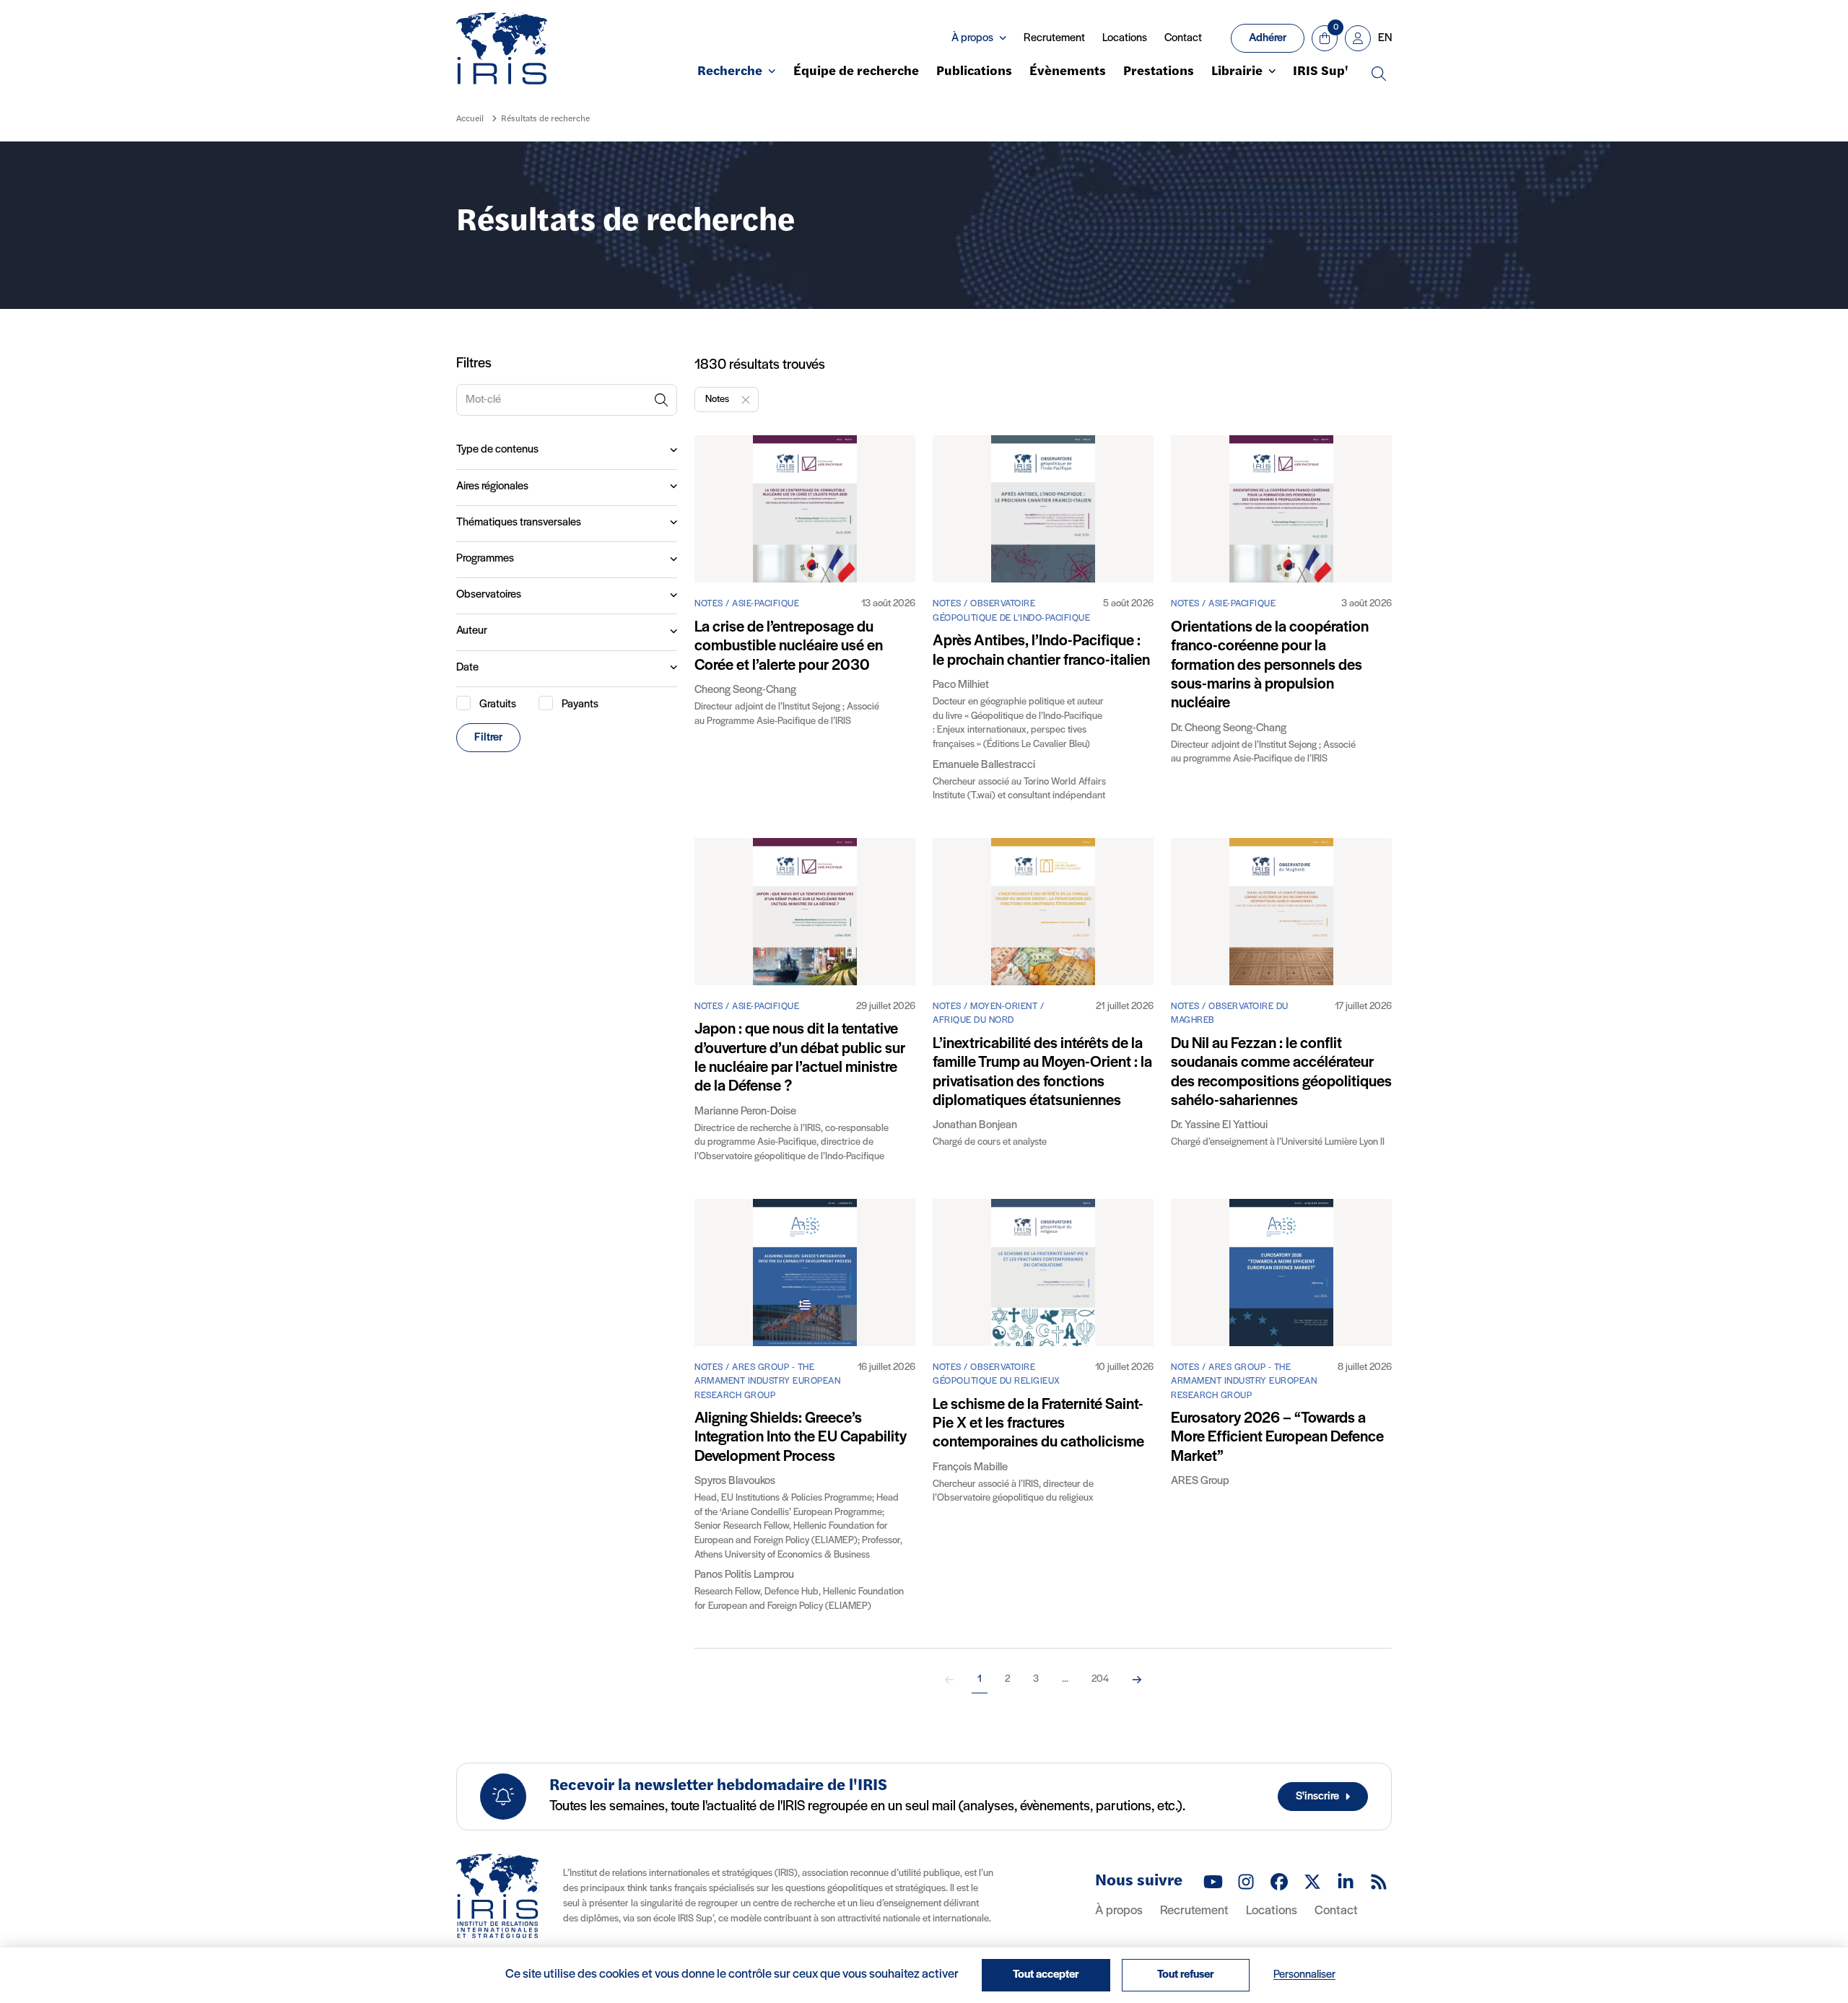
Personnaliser (1304, 1975)
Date (467, 668)
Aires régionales (492, 486)
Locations (1125, 38)
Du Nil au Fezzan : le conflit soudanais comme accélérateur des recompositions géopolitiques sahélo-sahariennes (1281, 1073)
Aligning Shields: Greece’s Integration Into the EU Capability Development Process (801, 1438)
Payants (580, 704)
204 (1100, 1679)
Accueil (470, 119)
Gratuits (498, 704)
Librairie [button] (1237, 72)
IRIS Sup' (1321, 72)
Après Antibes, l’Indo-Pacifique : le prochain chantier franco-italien (1041, 651)
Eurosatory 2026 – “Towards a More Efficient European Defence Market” (1277, 1438)
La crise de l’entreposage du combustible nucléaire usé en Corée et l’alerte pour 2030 (789, 647)
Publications (974, 72)
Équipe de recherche (856, 72)
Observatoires (489, 595)
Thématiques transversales (519, 523)
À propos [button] (972, 38)
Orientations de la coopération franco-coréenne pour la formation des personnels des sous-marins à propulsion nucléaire (1270, 666)
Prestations (1159, 72)
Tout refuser (1186, 1975)
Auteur (472, 631)
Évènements (1068, 72)
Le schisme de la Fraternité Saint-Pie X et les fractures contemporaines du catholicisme (1038, 1424)
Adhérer (1268, 38)
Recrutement (1054, 38)
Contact (1183, 38)
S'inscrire (1317, 1797)
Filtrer (488, 738)
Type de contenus (497, 450)
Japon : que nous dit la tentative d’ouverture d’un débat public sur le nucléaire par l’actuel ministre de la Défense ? (800, 1058)
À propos (1119, 1911)
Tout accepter (1046, 1975)
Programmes (485, 559)
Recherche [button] (730, 72)
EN (1385, 38)
